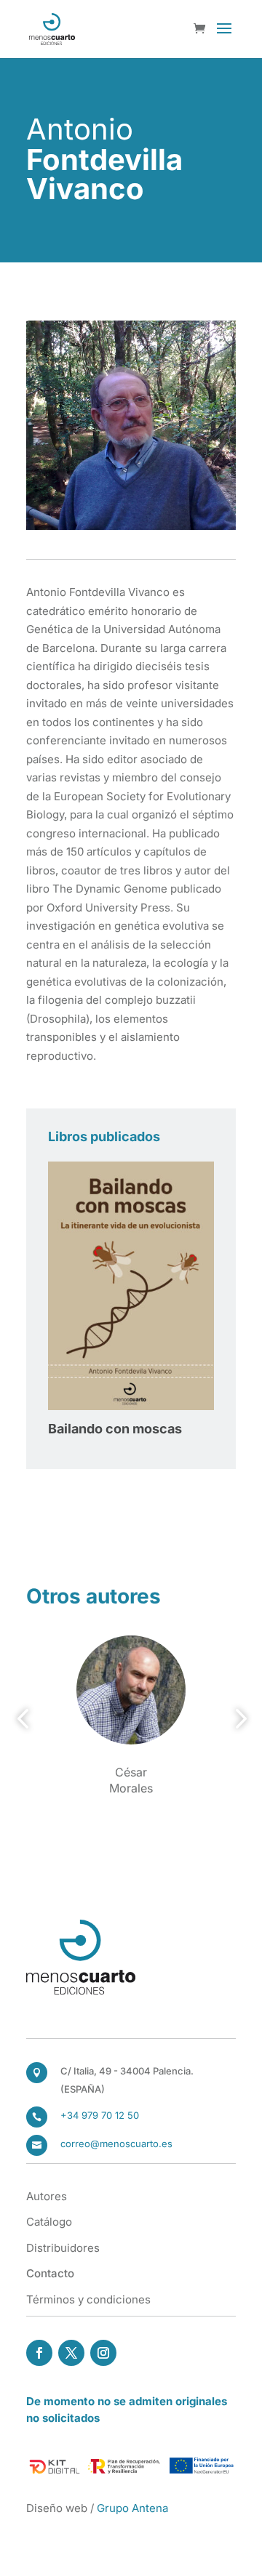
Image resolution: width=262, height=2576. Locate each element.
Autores (47, 2196)
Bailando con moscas (115, 1429)
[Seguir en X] (71, 2353)
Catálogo (49, 2222)
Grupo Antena (132, 2508)
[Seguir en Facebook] (39, 2353)
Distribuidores (63, 2248)
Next (237, 1719)
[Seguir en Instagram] (103, 2353)
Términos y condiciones (88, 2299)
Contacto (50, 2273)
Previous (25, 1719)
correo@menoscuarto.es (116, 2144)
